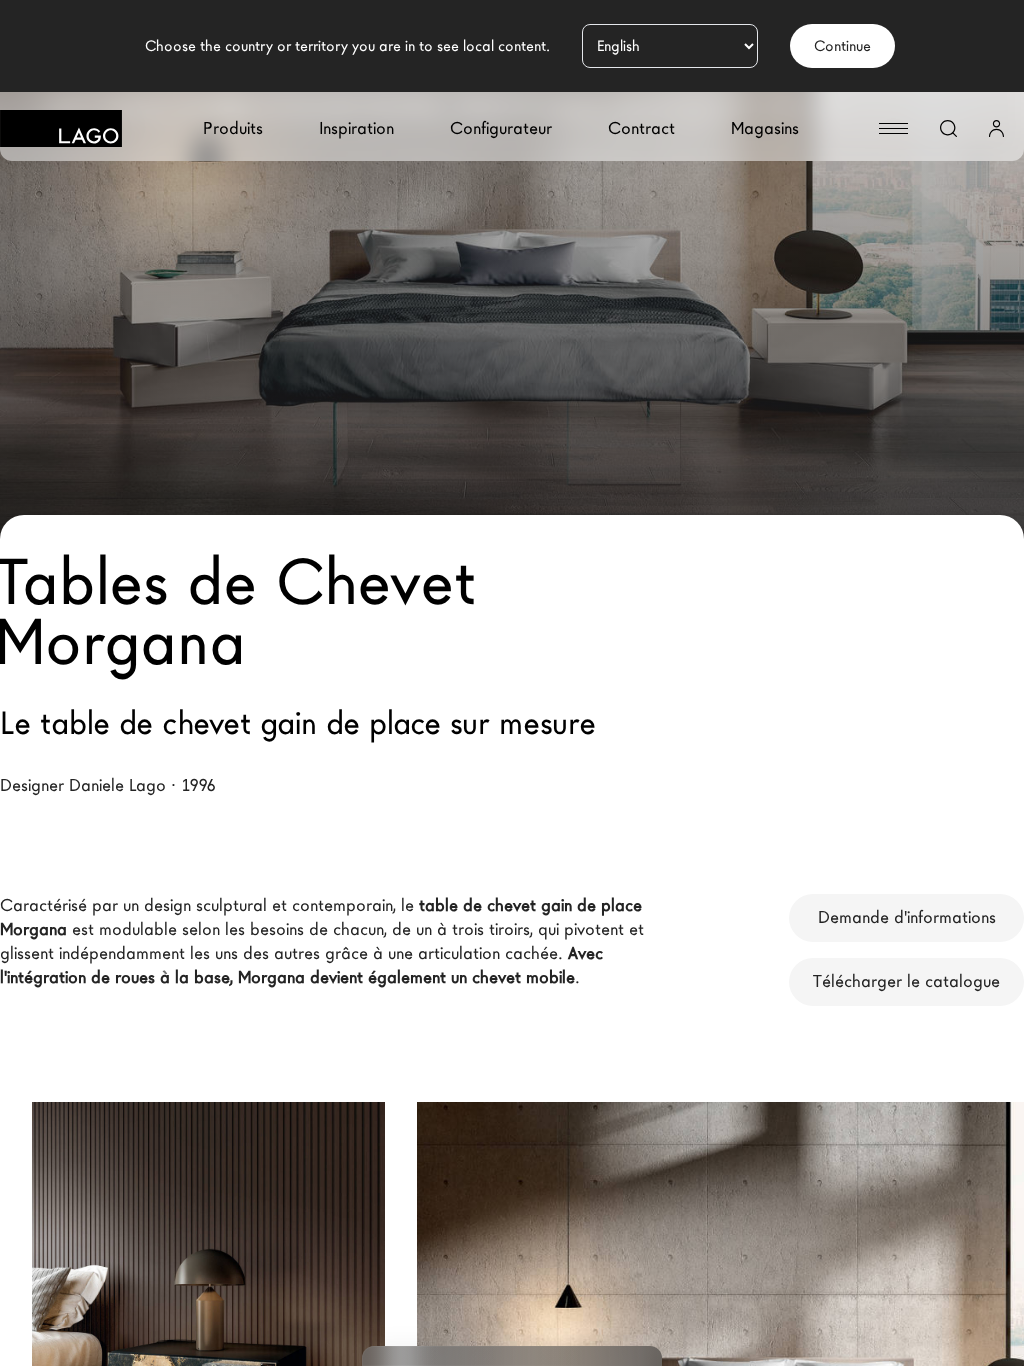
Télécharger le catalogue (906, 981)
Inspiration (356, 128)
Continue (842, 46)
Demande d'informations (907, 917)
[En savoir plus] (331, 1220)
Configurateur (501, 128)
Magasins (765, 128)
